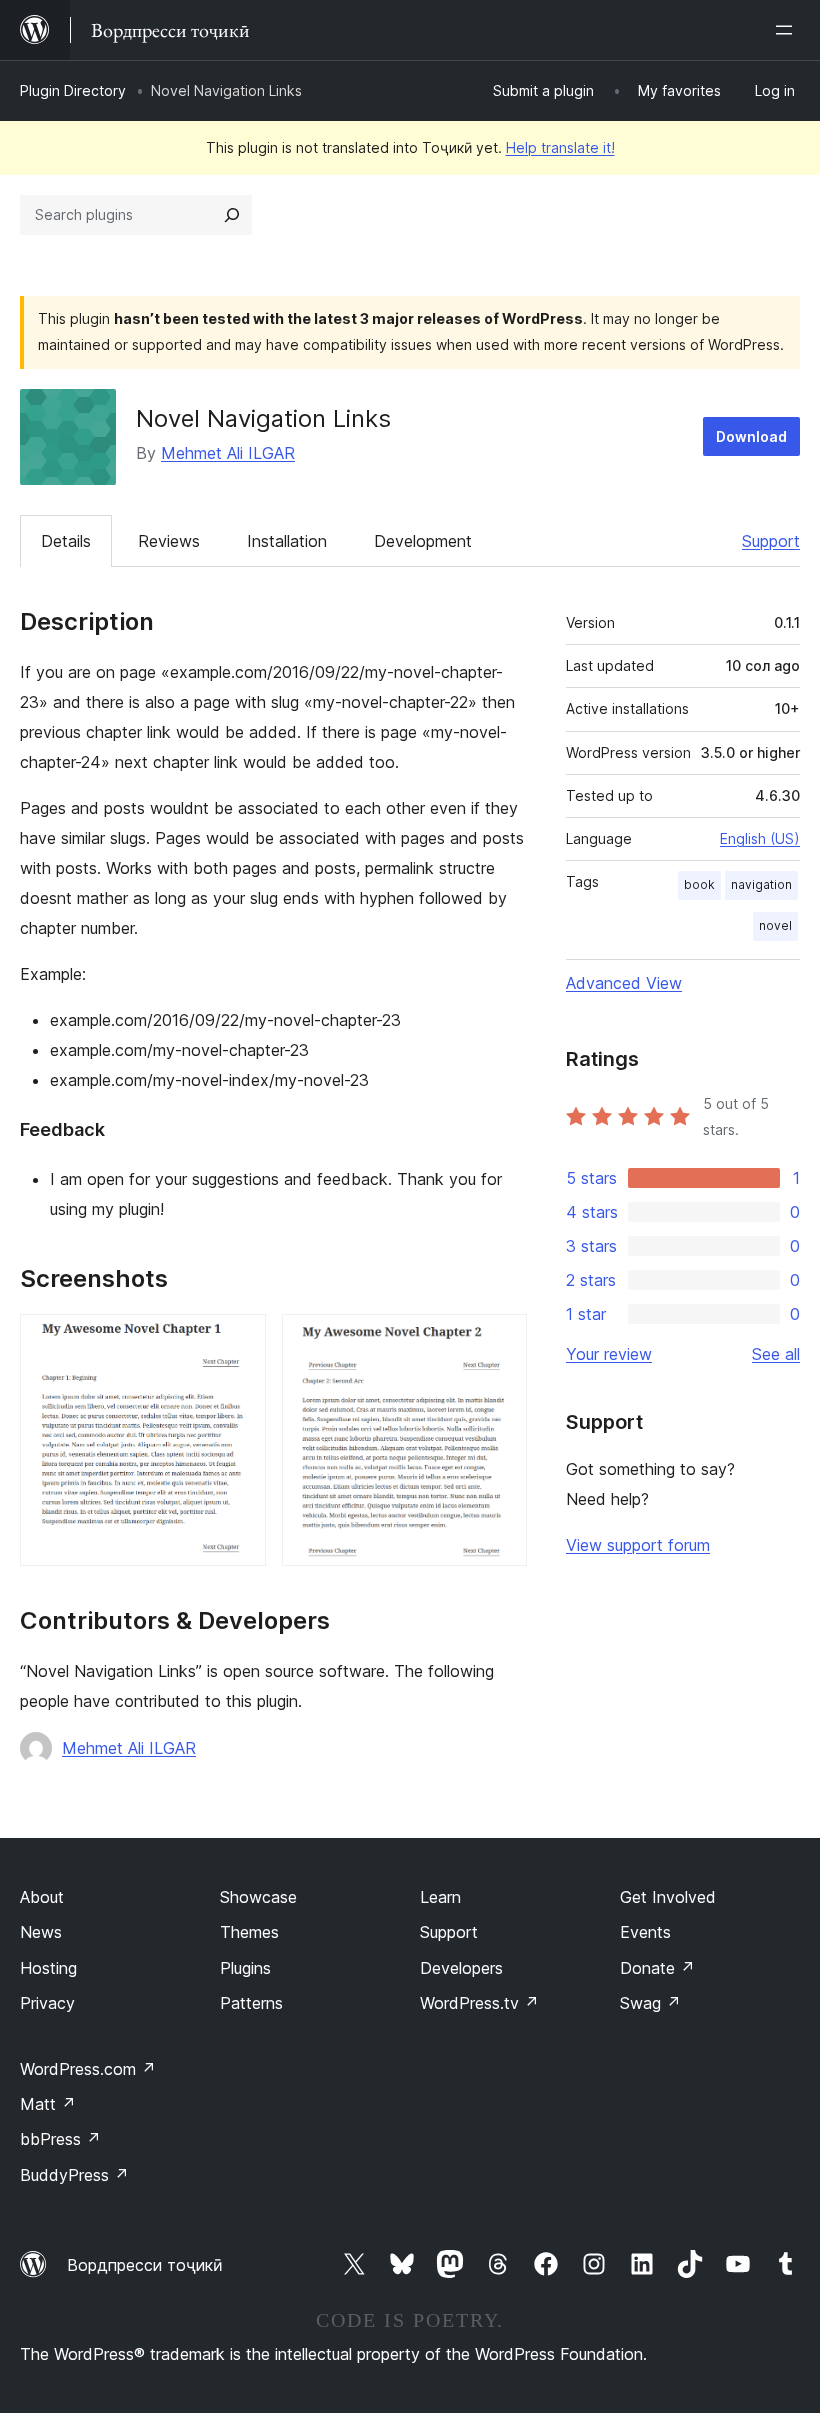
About (42, 1897)
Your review (609, 1354)
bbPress (60, 2139)
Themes (249, 1932)
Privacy (47, 2003)
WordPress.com (88, 2069)
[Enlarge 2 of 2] (500, 1341)
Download (751, 436)
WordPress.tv (479, 2003)
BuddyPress (74, 2175)
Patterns (251, 2003)
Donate (657, 1968)
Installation (287, 541)
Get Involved (668, 1897)
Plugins (245, 1968)
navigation (761, 884)
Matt (48, 2104)
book (699, 884)
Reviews (169, 541)
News (41, 1932)
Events (645, 1932)
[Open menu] (788, 30)
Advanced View (624, 983)
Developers (461, 1968)
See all (776, 1354)
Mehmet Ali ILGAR (228, 453)
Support (771, 541)
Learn (440, 1897)
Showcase (258, 1897)
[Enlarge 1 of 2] (239, 1341)
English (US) (760, 838)
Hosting (48, 1968)
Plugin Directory (73, 90)
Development (423, 541)
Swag (650, 2003)
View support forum (638, 1545)
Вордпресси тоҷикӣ (145, 2265)
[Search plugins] (232, 215)
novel (775, 925)
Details (66, 541)
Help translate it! (560, 147)
